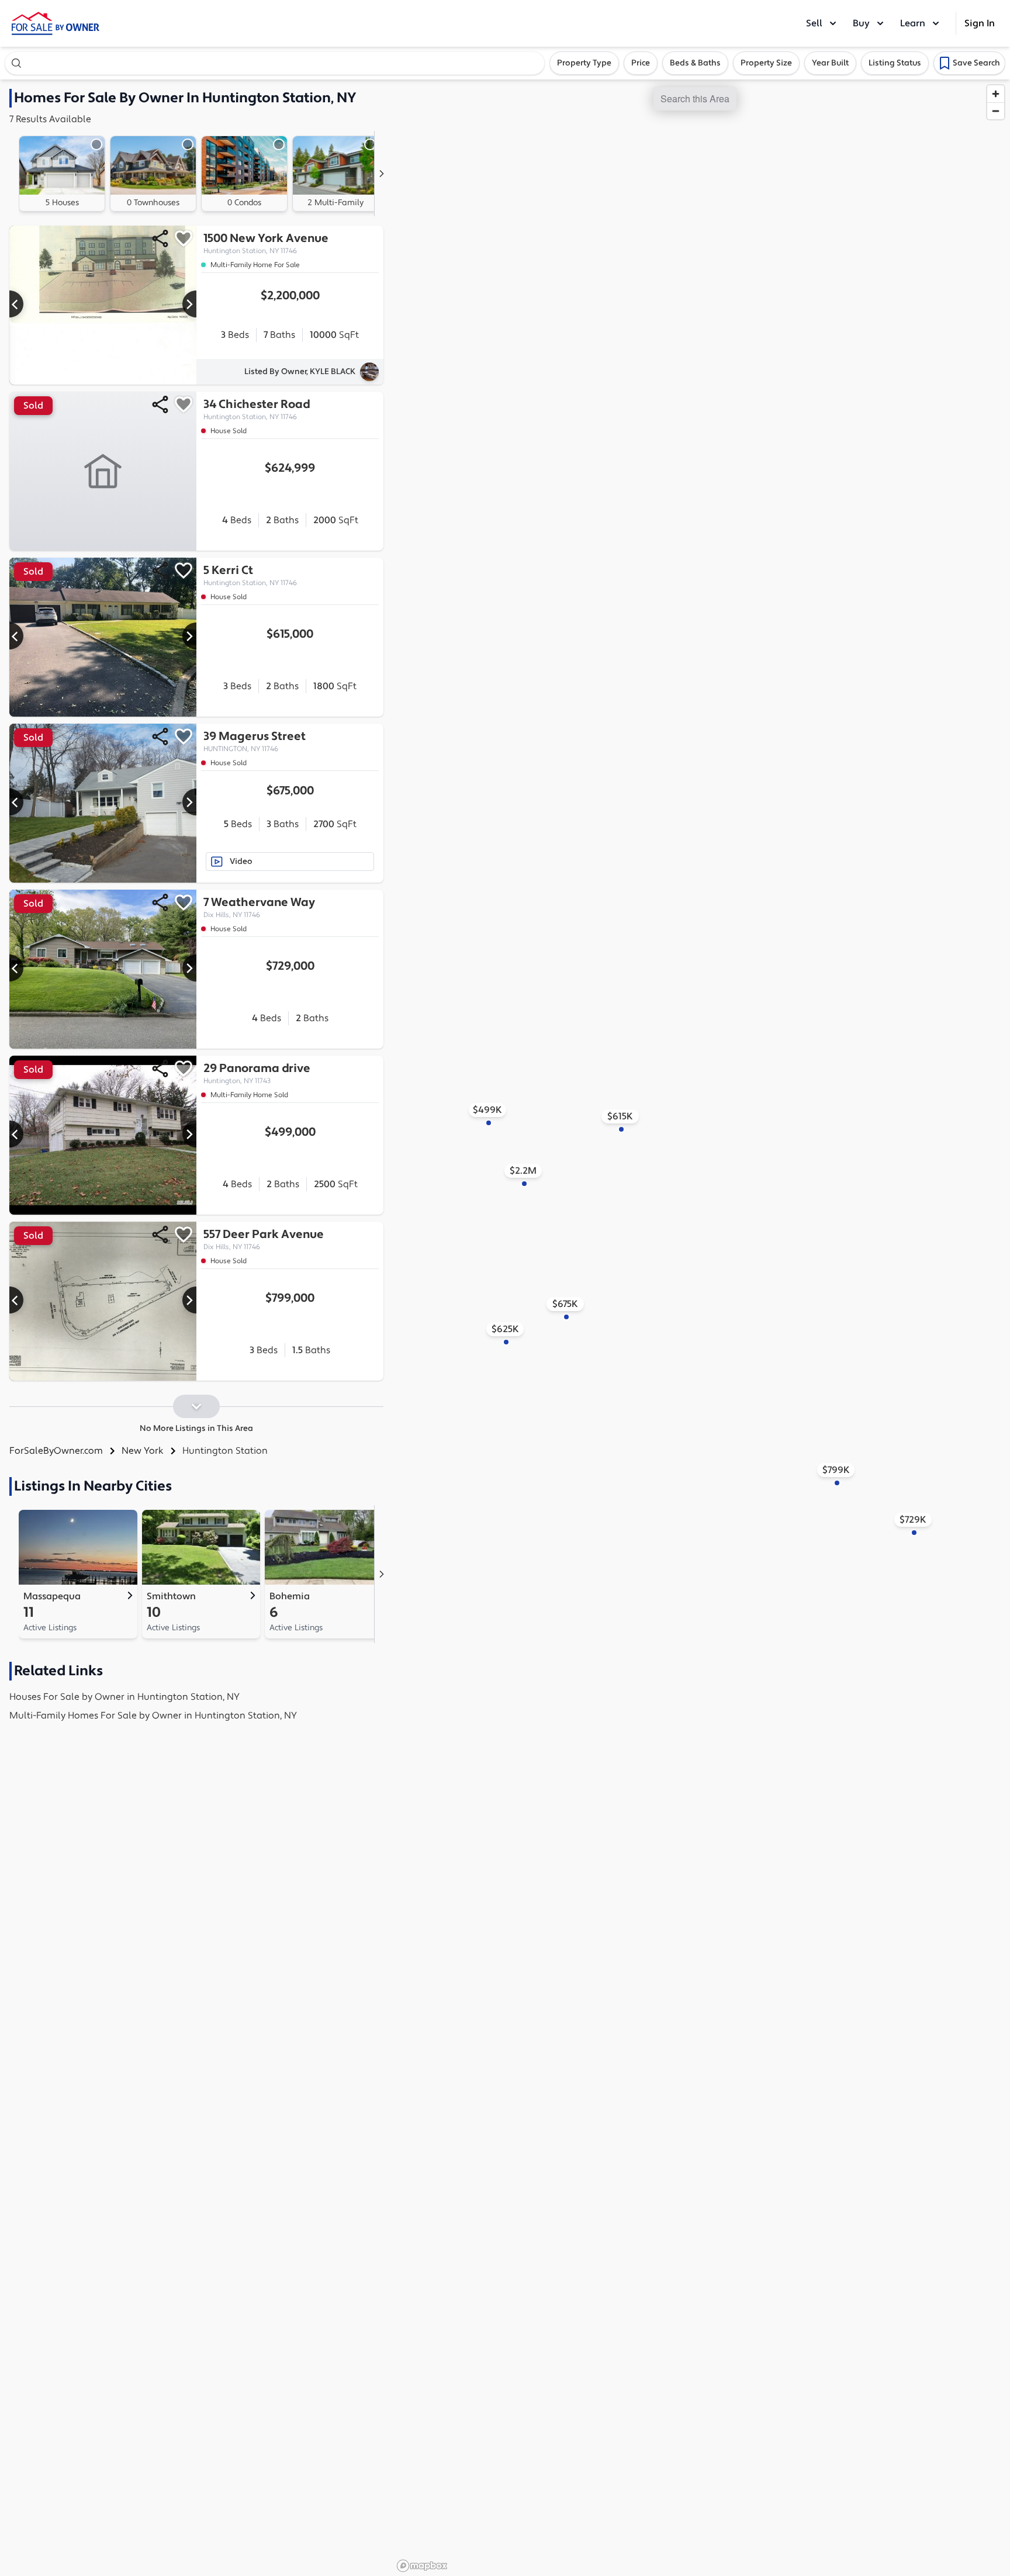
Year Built (830, 63)
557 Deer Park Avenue (264, 1239)
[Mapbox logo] (422, 2566)
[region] (701, 1328)
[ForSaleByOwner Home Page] (56, 23)
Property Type (584, 63)
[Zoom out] (996, 111)
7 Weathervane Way (259, 907)
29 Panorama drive (257, 1073)
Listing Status (895, 63)
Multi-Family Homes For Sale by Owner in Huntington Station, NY (153, 1716)
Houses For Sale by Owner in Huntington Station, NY (124, 1697)
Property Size (766, 63)
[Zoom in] (996, 94)
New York (143, 1451)
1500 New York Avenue (266, 243)
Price (641, 63)
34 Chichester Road (257, 409)
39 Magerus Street (255, 741)
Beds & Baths (695, 63)
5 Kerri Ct (250, 575)
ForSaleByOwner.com (56, 1451)
